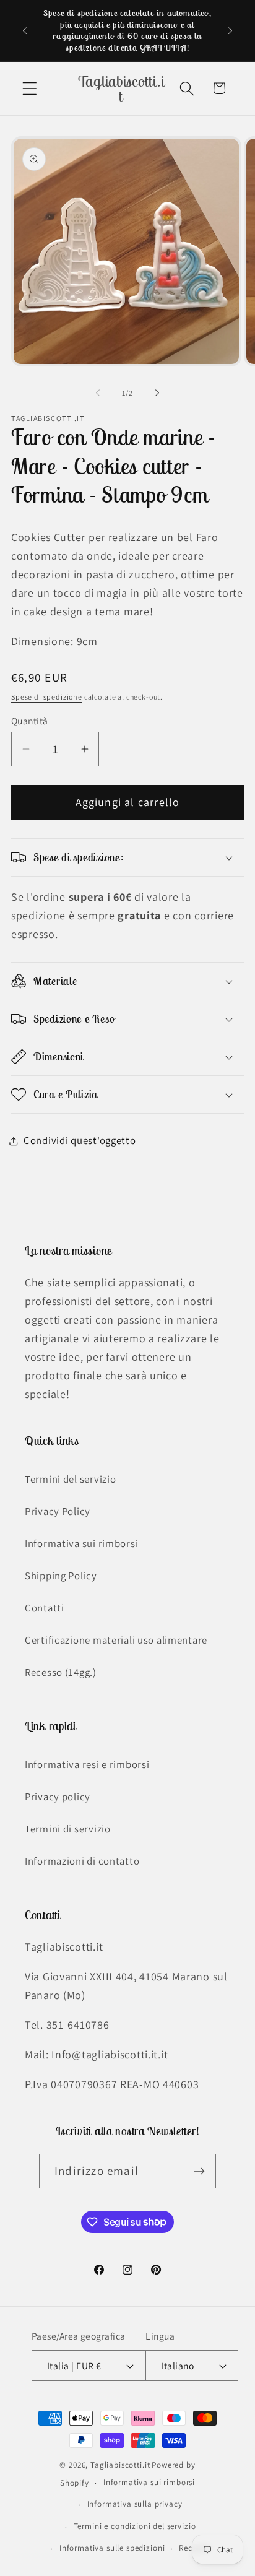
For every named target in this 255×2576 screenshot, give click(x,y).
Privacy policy (58, 1797)
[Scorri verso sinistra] (98, 393)
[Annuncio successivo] (230, 30)
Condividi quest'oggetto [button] (80, 1140)
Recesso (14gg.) (61, 1672)
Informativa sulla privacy (135, 2504)
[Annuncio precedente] (25, 30)
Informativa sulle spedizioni (112, 2548)
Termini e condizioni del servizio (135, 2526)
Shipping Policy (61, 1576)
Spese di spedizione (47, 697)
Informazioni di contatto (82, 1861)
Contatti (45, 1608)
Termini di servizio (68, 1829)
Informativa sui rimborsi (81, 1543)
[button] (30, 88)
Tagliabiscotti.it (120, 2465)
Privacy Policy (58, 1511)
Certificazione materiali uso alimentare (116, 1640)
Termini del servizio (70, 1479)
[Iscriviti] (199, 2171)
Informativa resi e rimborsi (87, 1764)
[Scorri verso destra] (157, 393)
